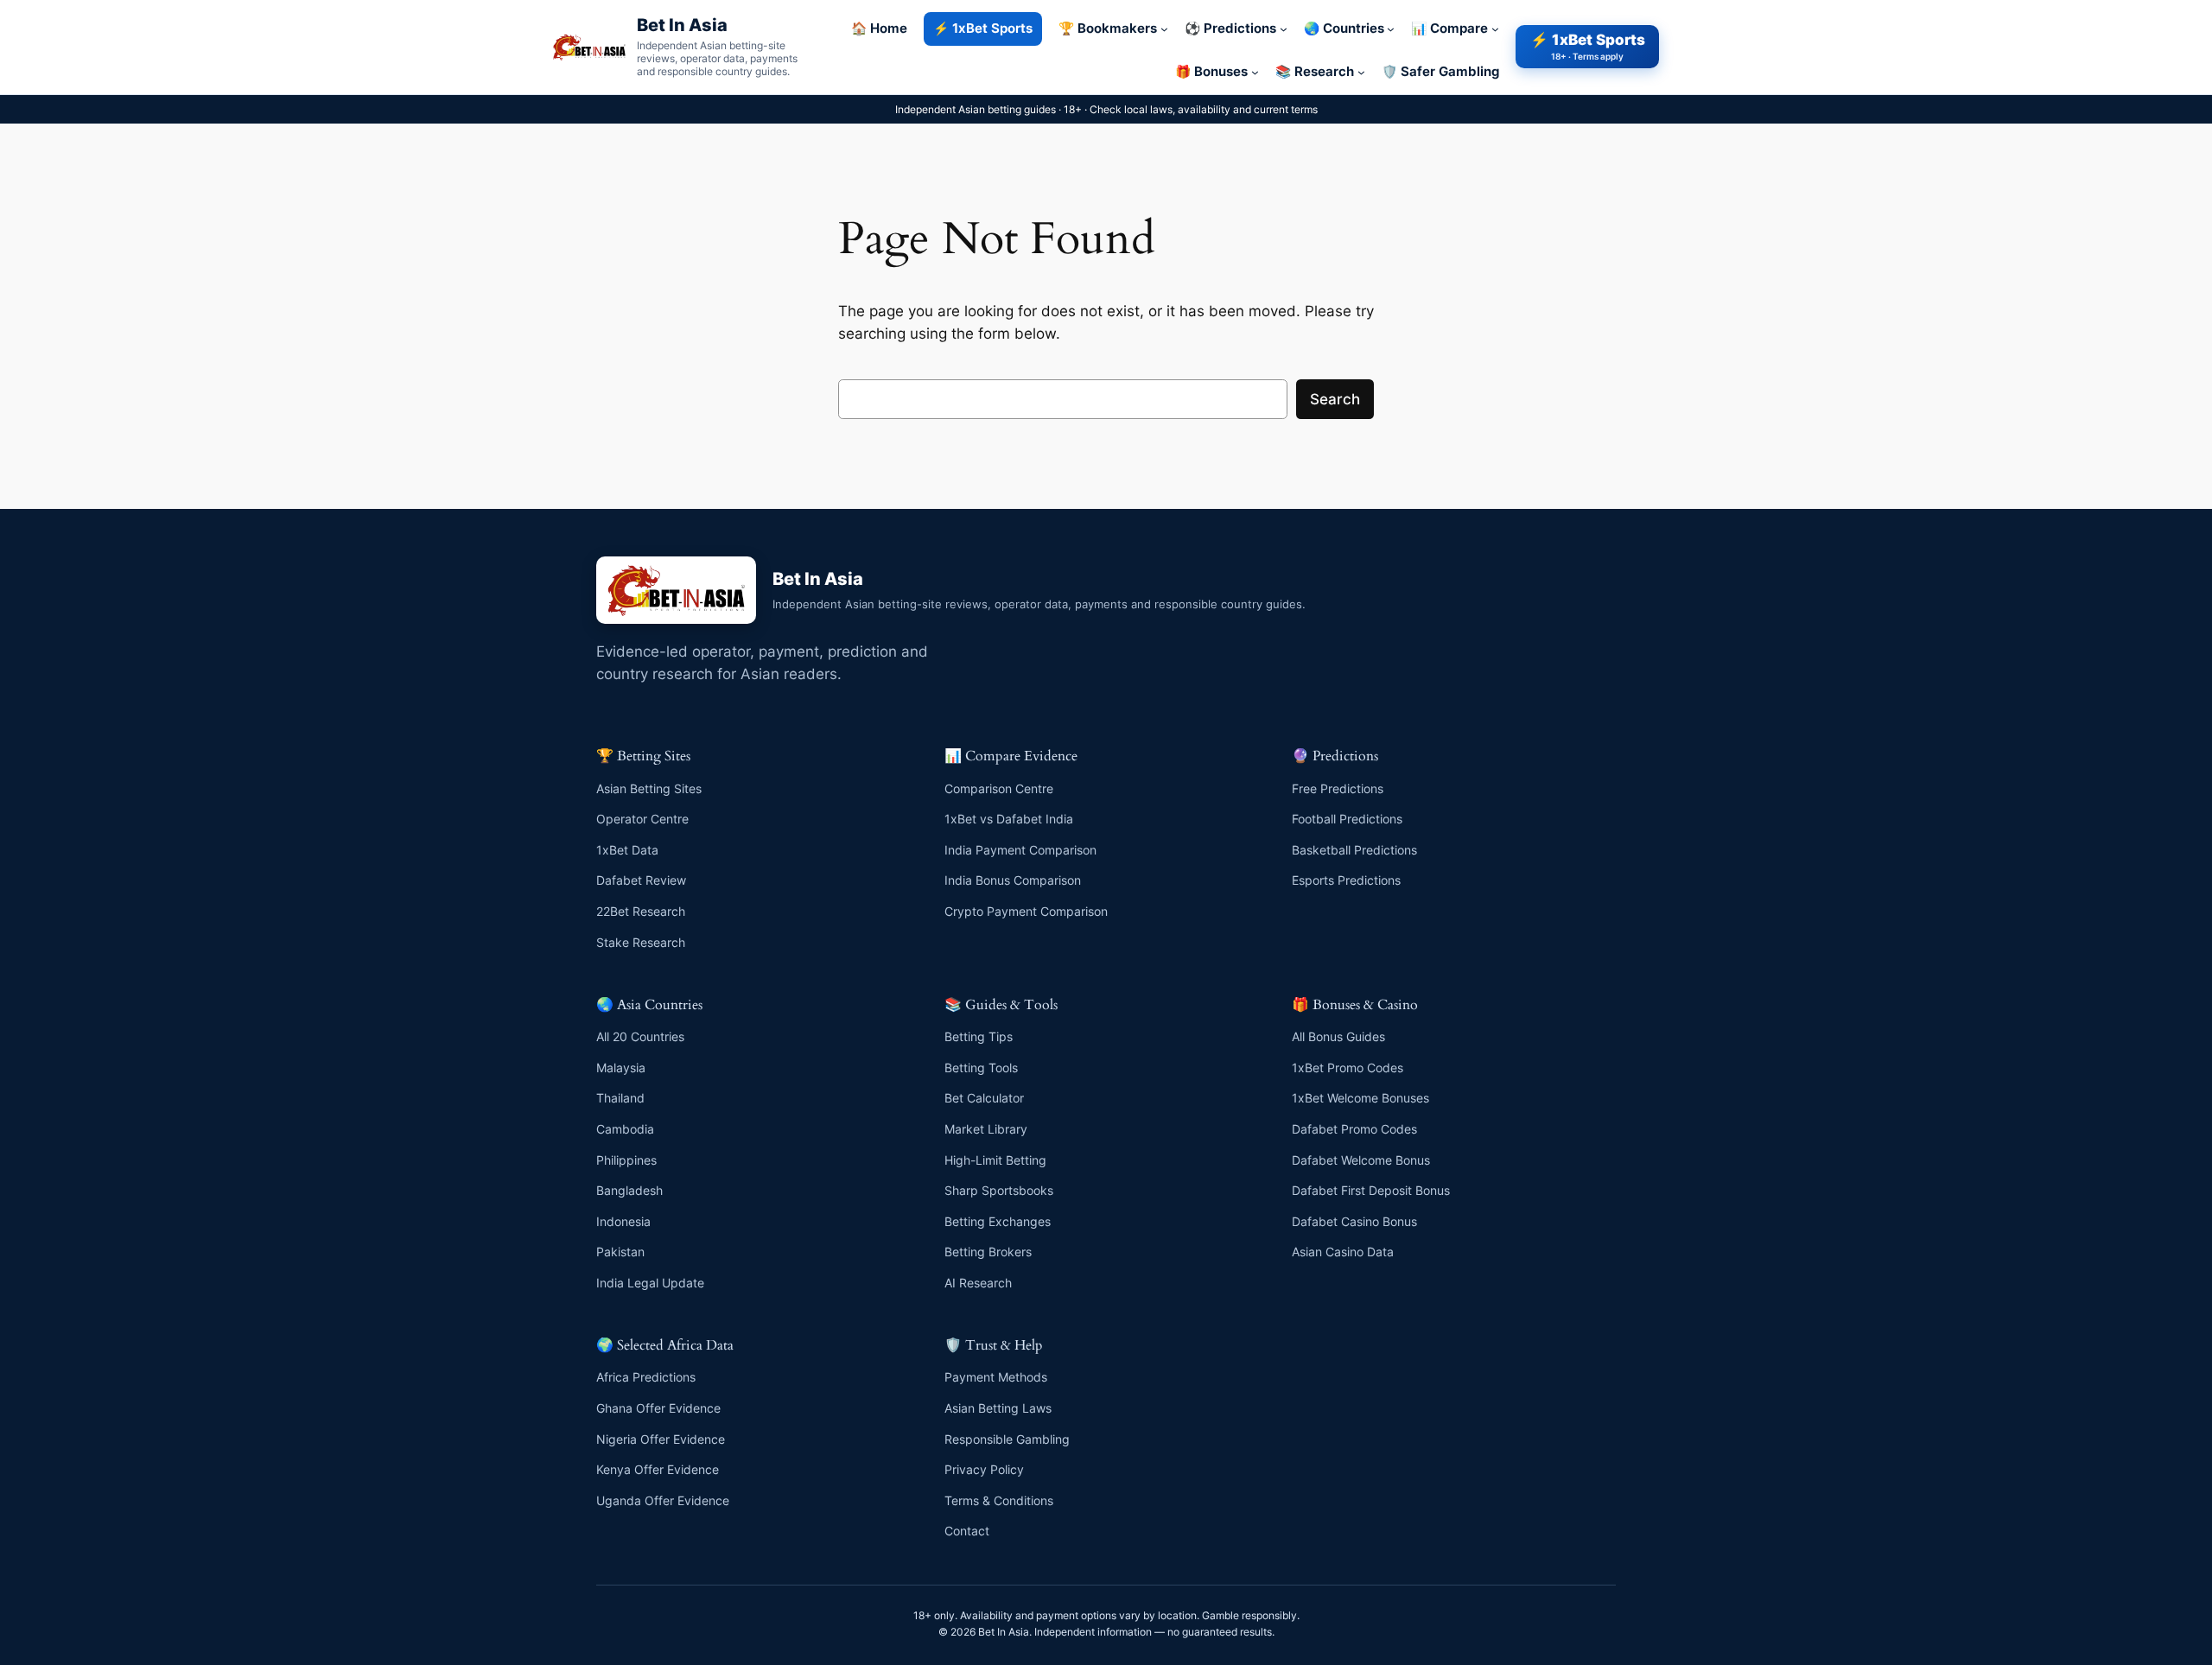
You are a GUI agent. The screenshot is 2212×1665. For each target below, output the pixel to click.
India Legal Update (650, 1283)
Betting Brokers (988, 1252)
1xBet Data (627, 850)
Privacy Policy (984, 1469)
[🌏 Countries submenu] (1391, 29)
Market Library (986, 1129)
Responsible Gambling (1007, 1439)
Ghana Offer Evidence (658, 1408)
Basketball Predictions (1354, 850)
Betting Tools (981, 1068)
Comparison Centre (999, 788)
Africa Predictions (646, 1377)
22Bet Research (641, 911)
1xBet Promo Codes (1348, 1068)
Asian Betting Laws (998, 1408)
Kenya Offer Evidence (658, 1469)
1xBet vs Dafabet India (1009, 819)
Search (1335, 399)
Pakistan (620, 1252)
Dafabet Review (641, 880)
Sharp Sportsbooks (999, 1190)
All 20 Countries (640, 1036)
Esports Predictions (1346, 880)
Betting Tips (979, 1036)
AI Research (978, 1283)
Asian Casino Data (1343, 1252)
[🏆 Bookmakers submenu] (1164, 29)
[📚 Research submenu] (1361, 72)
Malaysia (621, 1068)
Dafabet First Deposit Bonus (1371, 1190)
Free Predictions (1338, 788)
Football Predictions (1347, 819)
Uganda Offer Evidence (663, 1500)
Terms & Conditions (999, 1500)
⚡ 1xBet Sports (1588, 46)
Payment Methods (996, 1377)
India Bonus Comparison (1013, 880)
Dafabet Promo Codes (1354, 1129)
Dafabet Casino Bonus (1354, 1221)
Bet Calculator (984, 1098)
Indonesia (623, 1221)
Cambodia (625, 1129)
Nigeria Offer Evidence (661, 1439)
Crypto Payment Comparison (1026, 911)
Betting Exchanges (998, 1221)
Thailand (620, 1098)
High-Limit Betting (995, 1160)
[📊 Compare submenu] (1495, 29)
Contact (967, 1531)
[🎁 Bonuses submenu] (1255, 72)
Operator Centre (642, 819)
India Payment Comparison (1020, 850)
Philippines (626, 1160)
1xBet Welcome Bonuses (1360, 1098)
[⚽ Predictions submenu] (1284, 29)
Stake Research (641, 942)
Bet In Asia (682, 25)
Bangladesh (629, 1190)
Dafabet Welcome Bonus (1361, 1160)
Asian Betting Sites (649, 788)
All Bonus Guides (1338, 1036)
